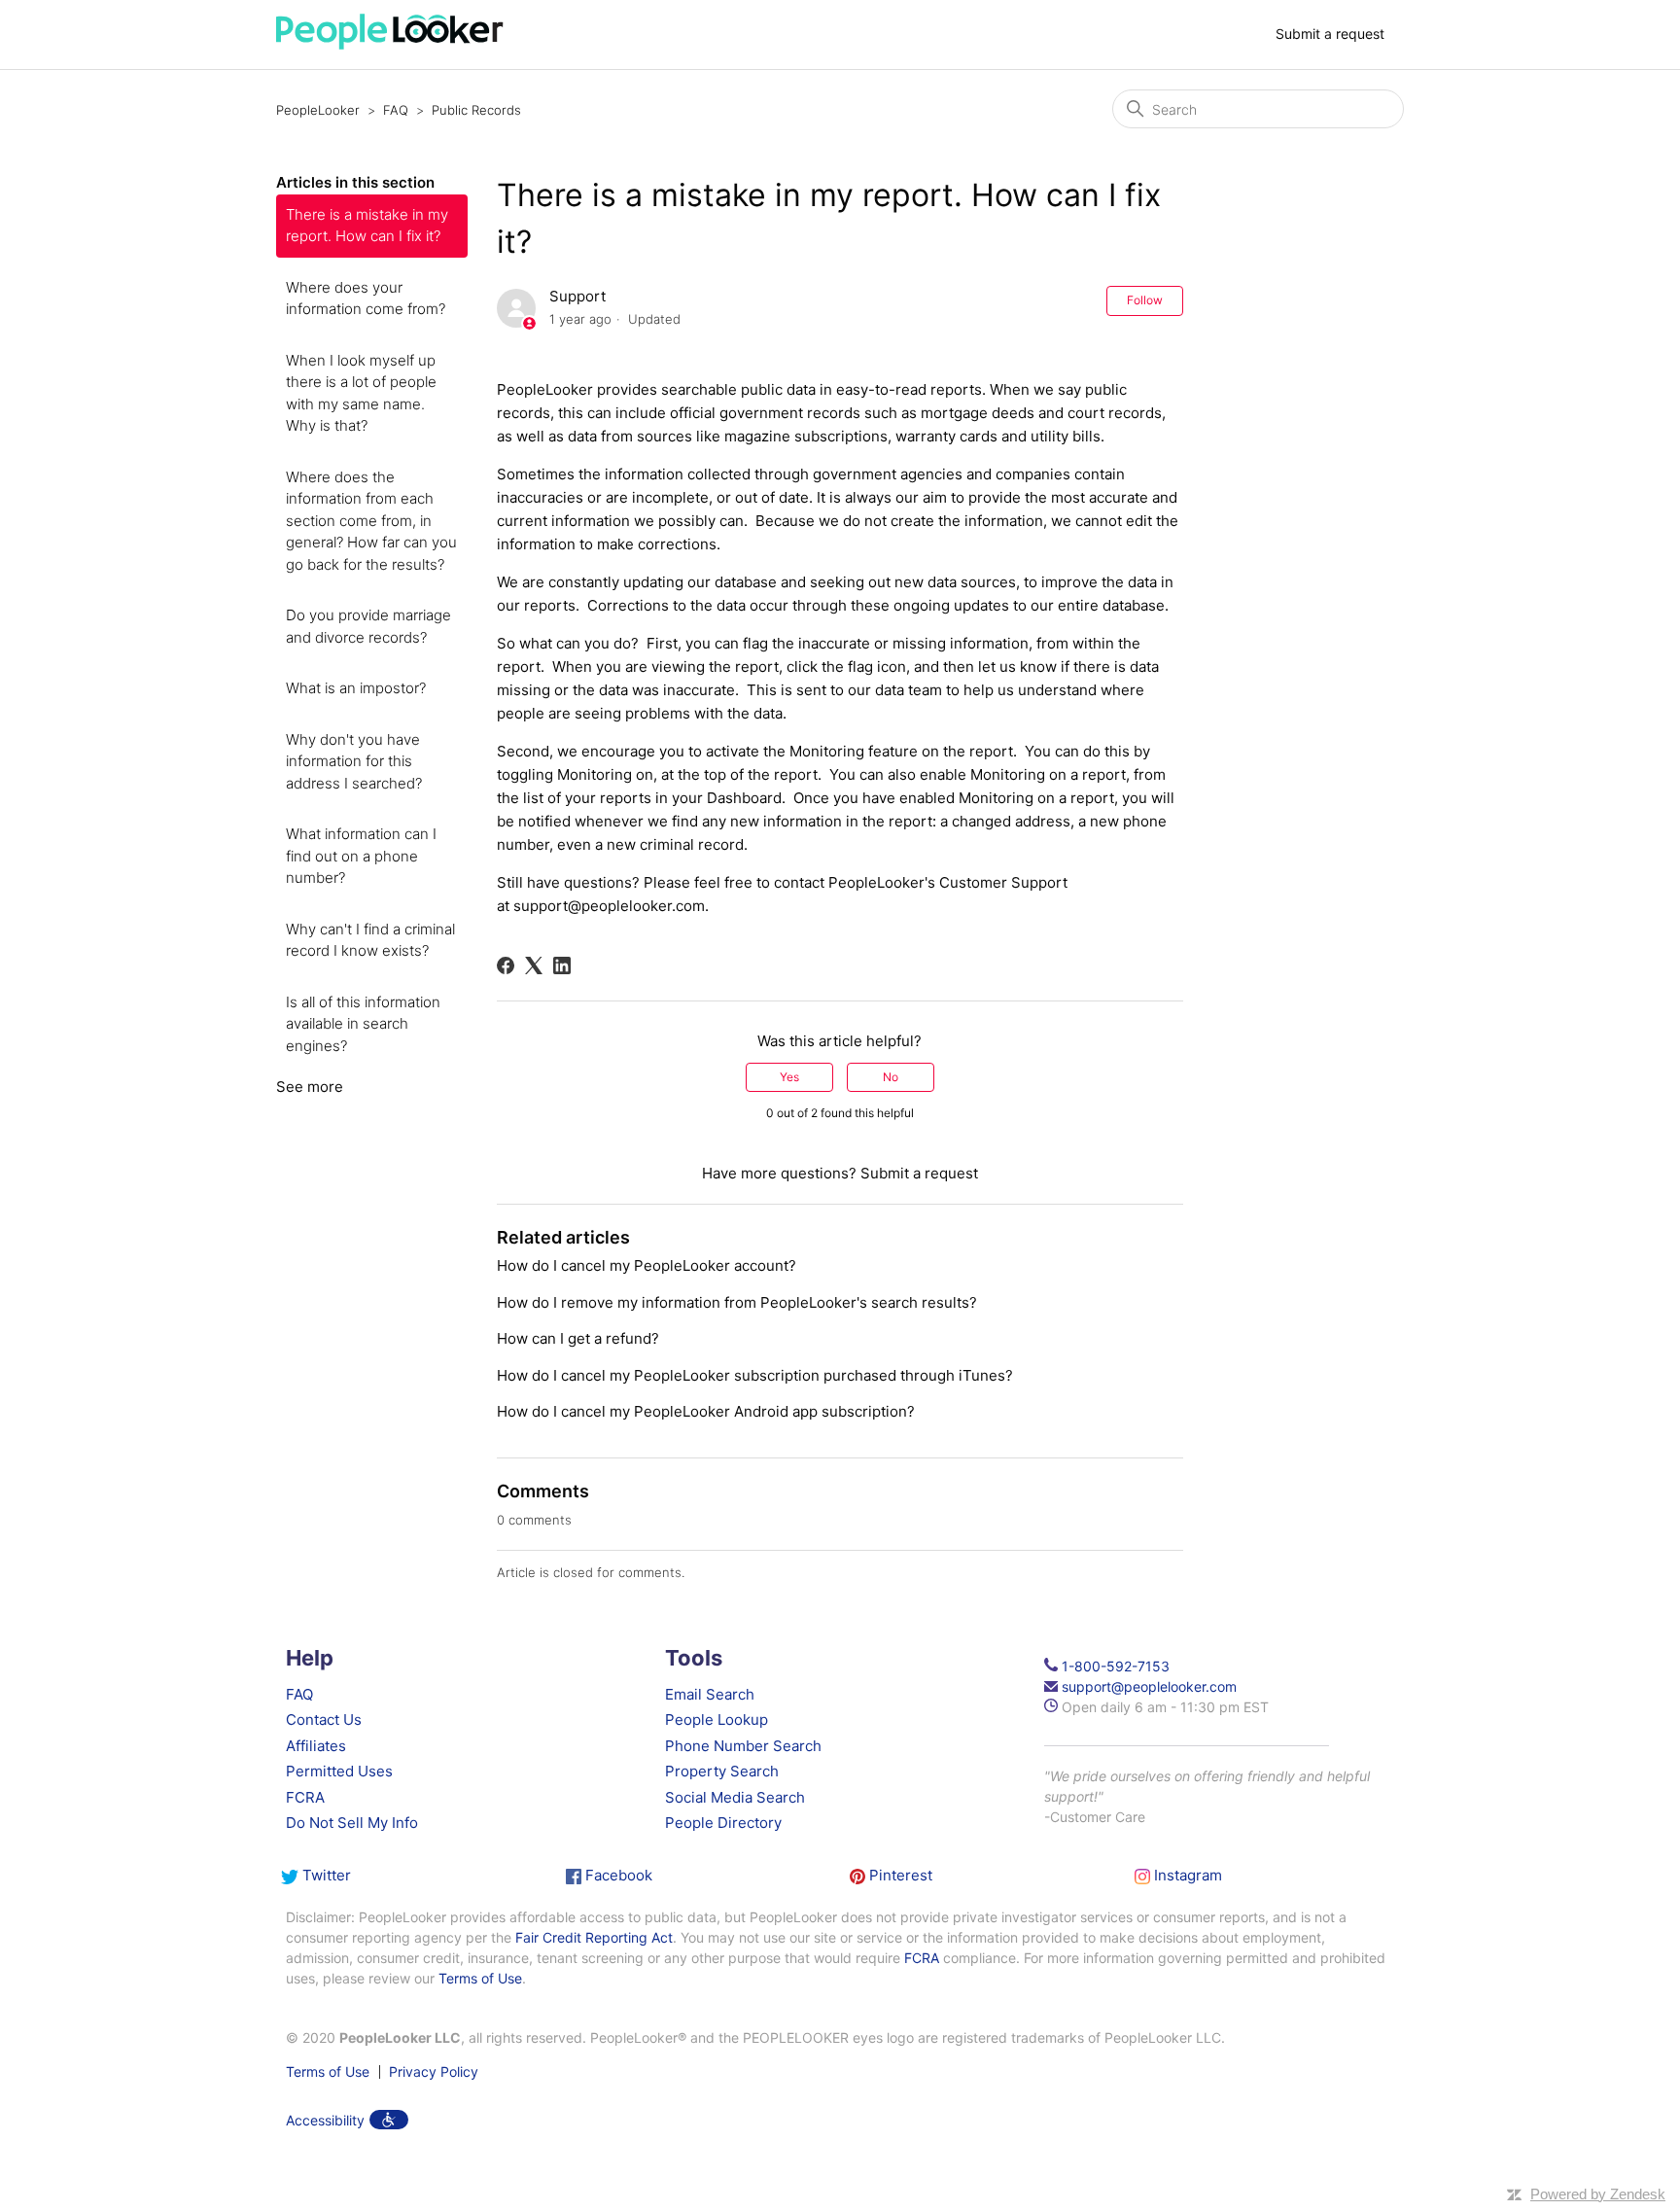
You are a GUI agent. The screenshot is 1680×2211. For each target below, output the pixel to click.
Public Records (476, 110)
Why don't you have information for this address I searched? (354, 761)
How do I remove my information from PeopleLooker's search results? (737, 1302)
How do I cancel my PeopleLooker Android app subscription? (706, 1411)
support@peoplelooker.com (609, 906)
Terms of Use (480, 1978)
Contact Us (324, 1720)
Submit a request (1330, 34)
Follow (1145, 300)
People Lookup (717, 1720)
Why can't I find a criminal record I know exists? (370, 940)
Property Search (722, 1771)
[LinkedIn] (562, 965)
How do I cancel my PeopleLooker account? (647, 1265)
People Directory (723, 1823)
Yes (789, 1077)
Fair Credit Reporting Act (594, 1937)
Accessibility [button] (325, 2120)
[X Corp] (534, 965)
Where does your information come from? (366, 298)
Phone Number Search (743, 1746)
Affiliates (316, 1746)
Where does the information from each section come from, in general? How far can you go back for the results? (371, 521)
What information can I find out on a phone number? (361, 856)
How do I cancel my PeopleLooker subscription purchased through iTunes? (755, 1375)
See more (310, 1087)
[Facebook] (506, 965)
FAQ (396, 110)
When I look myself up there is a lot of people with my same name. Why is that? (361, 393)
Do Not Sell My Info (352, 1823)
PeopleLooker (318, 110)
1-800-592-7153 (1116, 1666)
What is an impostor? (356, 688)
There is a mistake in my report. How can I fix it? (367, 226)
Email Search (710, 1694)
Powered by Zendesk (1598, 2194)
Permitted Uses (339, 1771)
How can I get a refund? (578, 1338)
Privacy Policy (434, 2072)
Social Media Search (735, 1797)
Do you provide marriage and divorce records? (368, 626)
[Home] (390, 44)
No (891, 1077)
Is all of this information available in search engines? (363, 1024)
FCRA (305, 1797)
